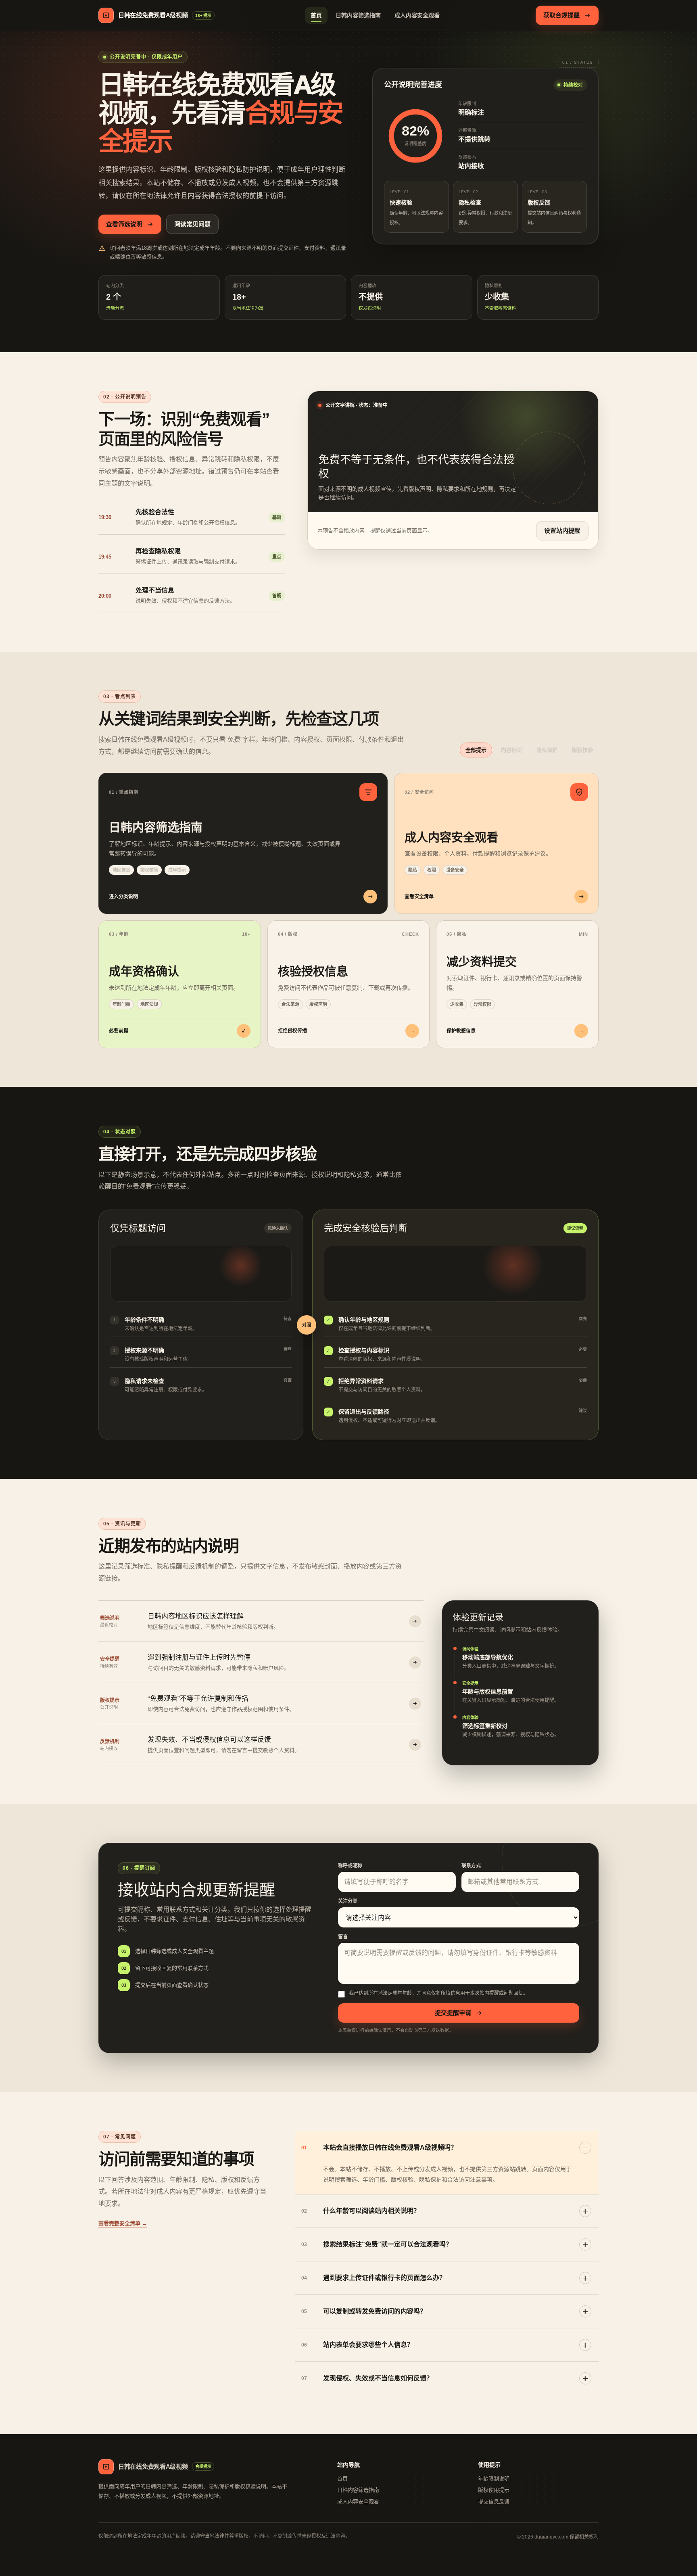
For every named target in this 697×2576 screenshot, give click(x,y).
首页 (316, 15)
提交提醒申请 (453, 2013)
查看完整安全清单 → (123, 2223)
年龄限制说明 (494, 2479)
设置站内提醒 (562, 531)
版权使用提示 (494, 2490)
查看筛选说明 (124, 224)
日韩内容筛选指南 (358, 15)
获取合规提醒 (561, 15)
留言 (343, 1937)
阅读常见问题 (192, 224)
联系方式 (471, 1866)
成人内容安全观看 (417, 15)
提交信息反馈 (494, 2502)
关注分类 (348, 1901)
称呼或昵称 (350, 1866)
